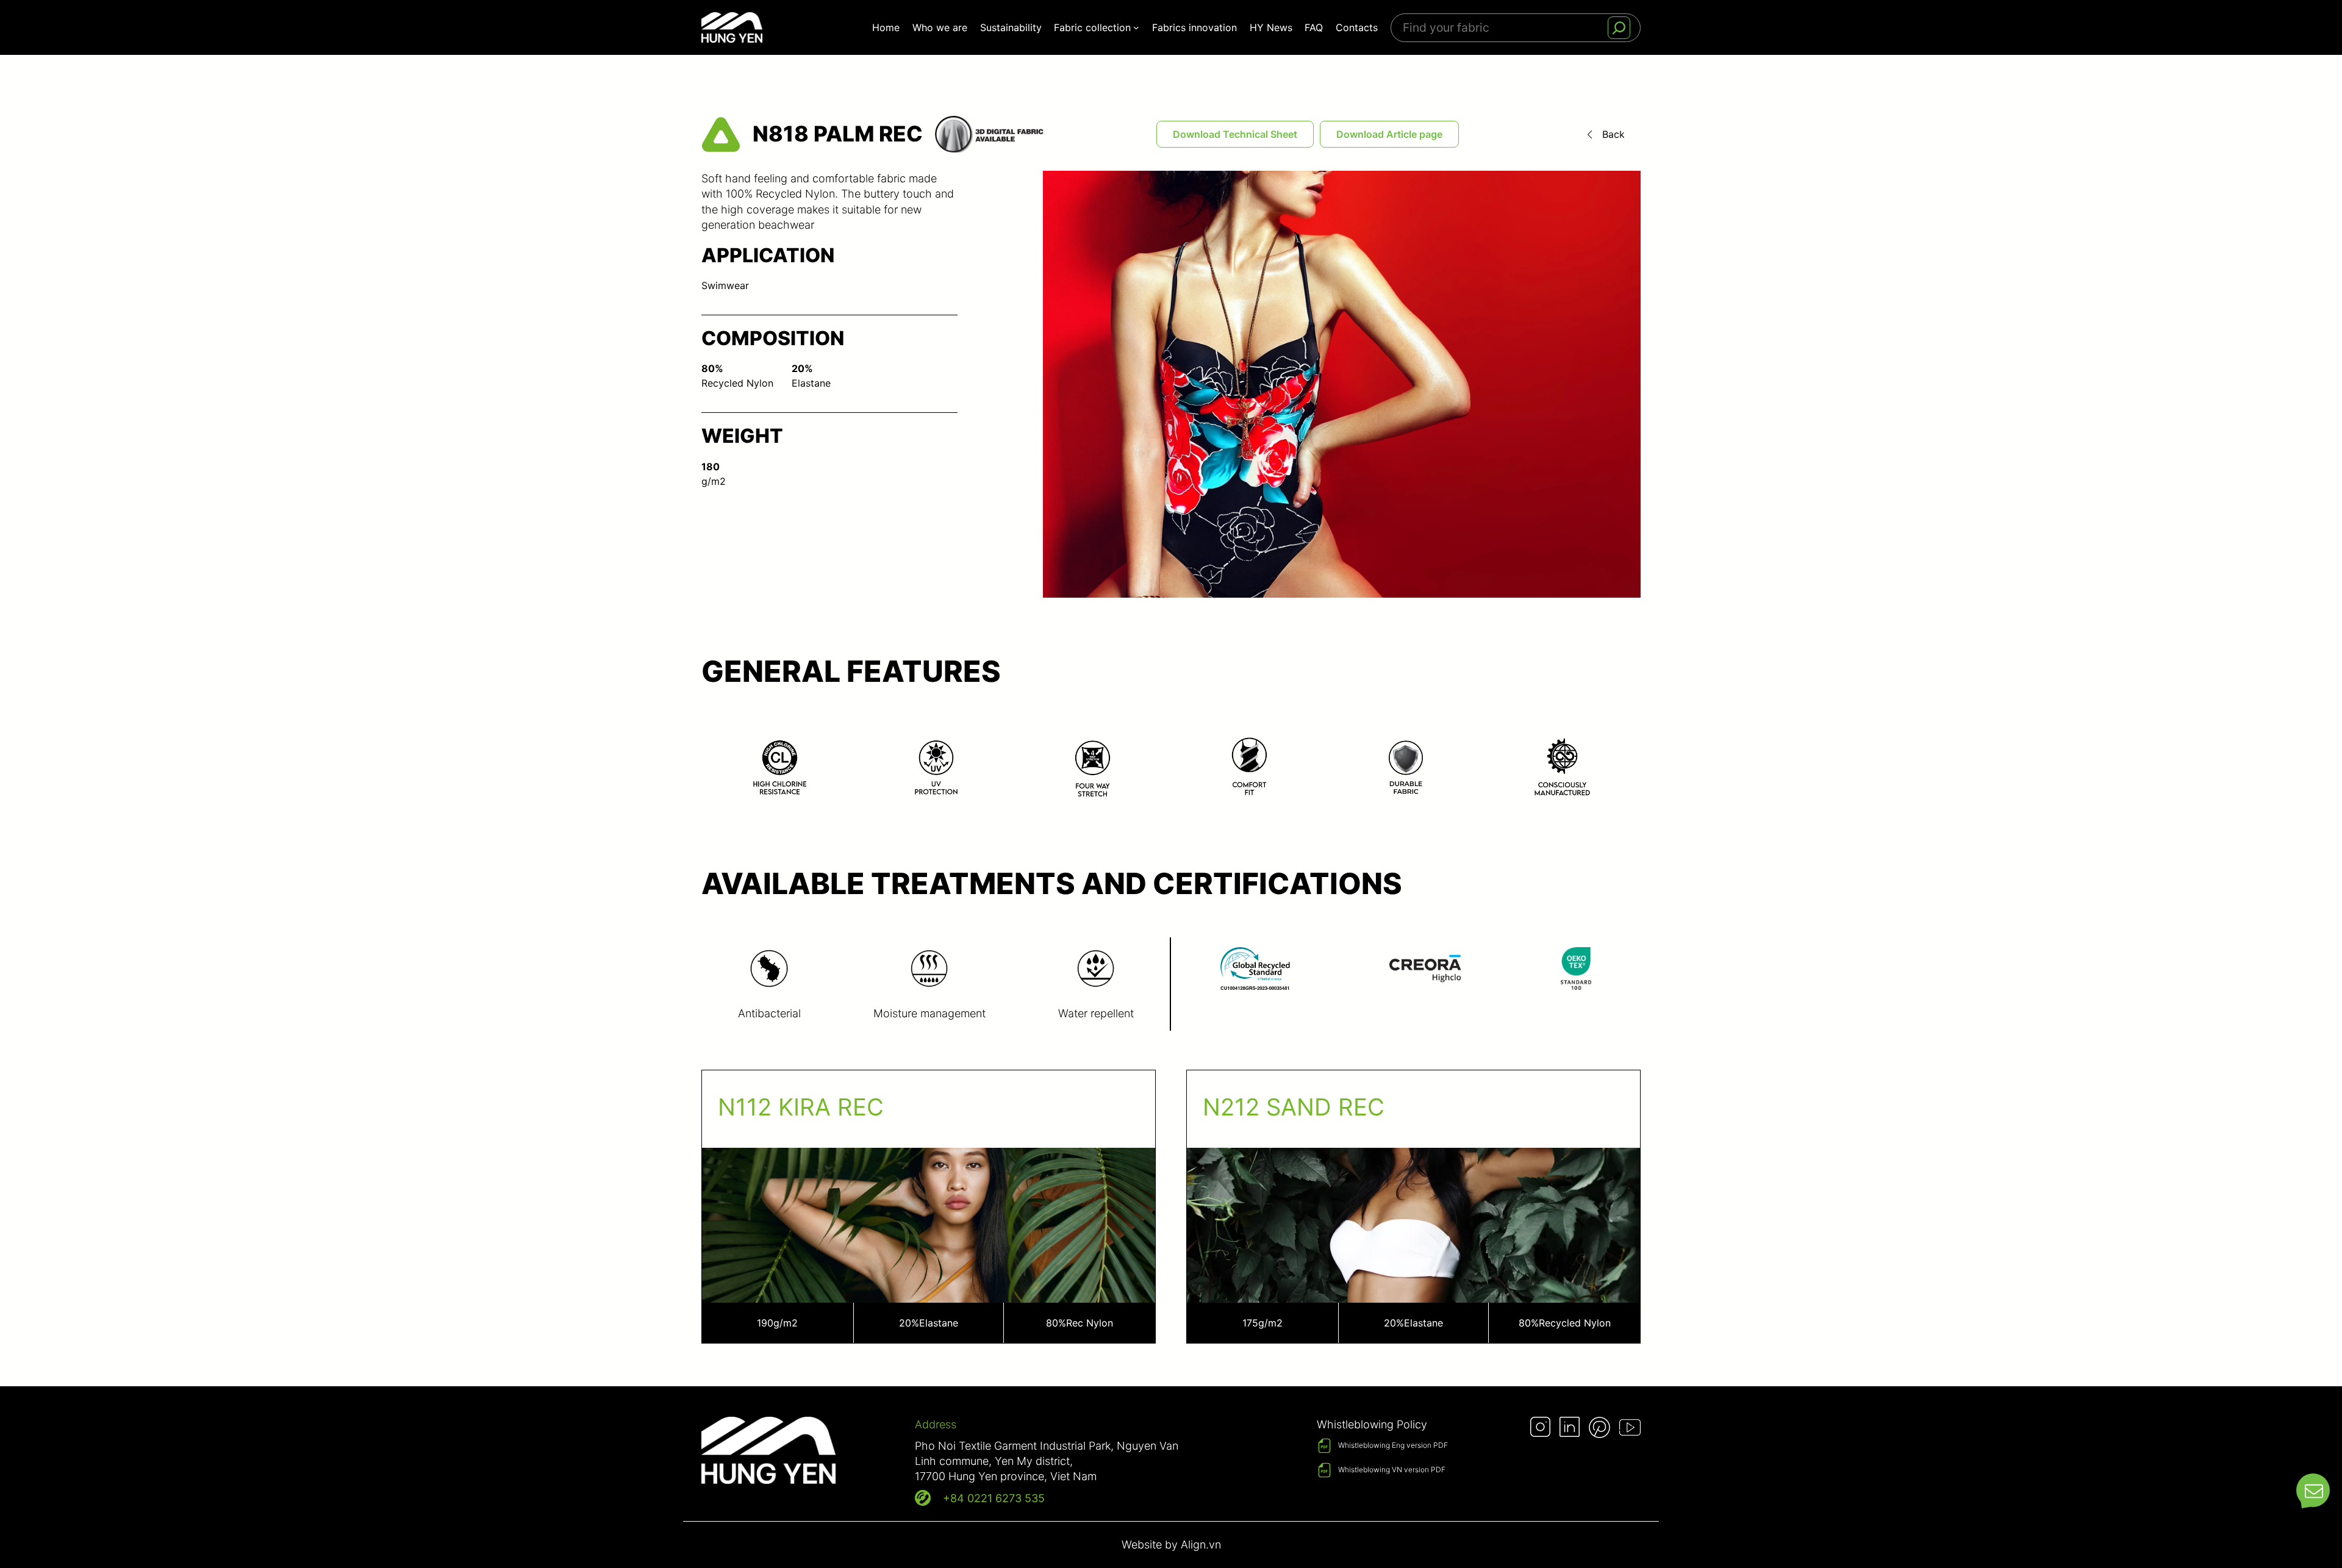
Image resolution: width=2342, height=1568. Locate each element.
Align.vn (1201, 1545)
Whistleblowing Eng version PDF (1393, 1445)
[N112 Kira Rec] (929, 1206)
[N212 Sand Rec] (1413, 1206)
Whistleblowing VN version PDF (1392, 1470)
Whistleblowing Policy (1372, 1424)
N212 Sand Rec (1294, 1107)
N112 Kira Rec (801, 1107)
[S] (1619, 28)
